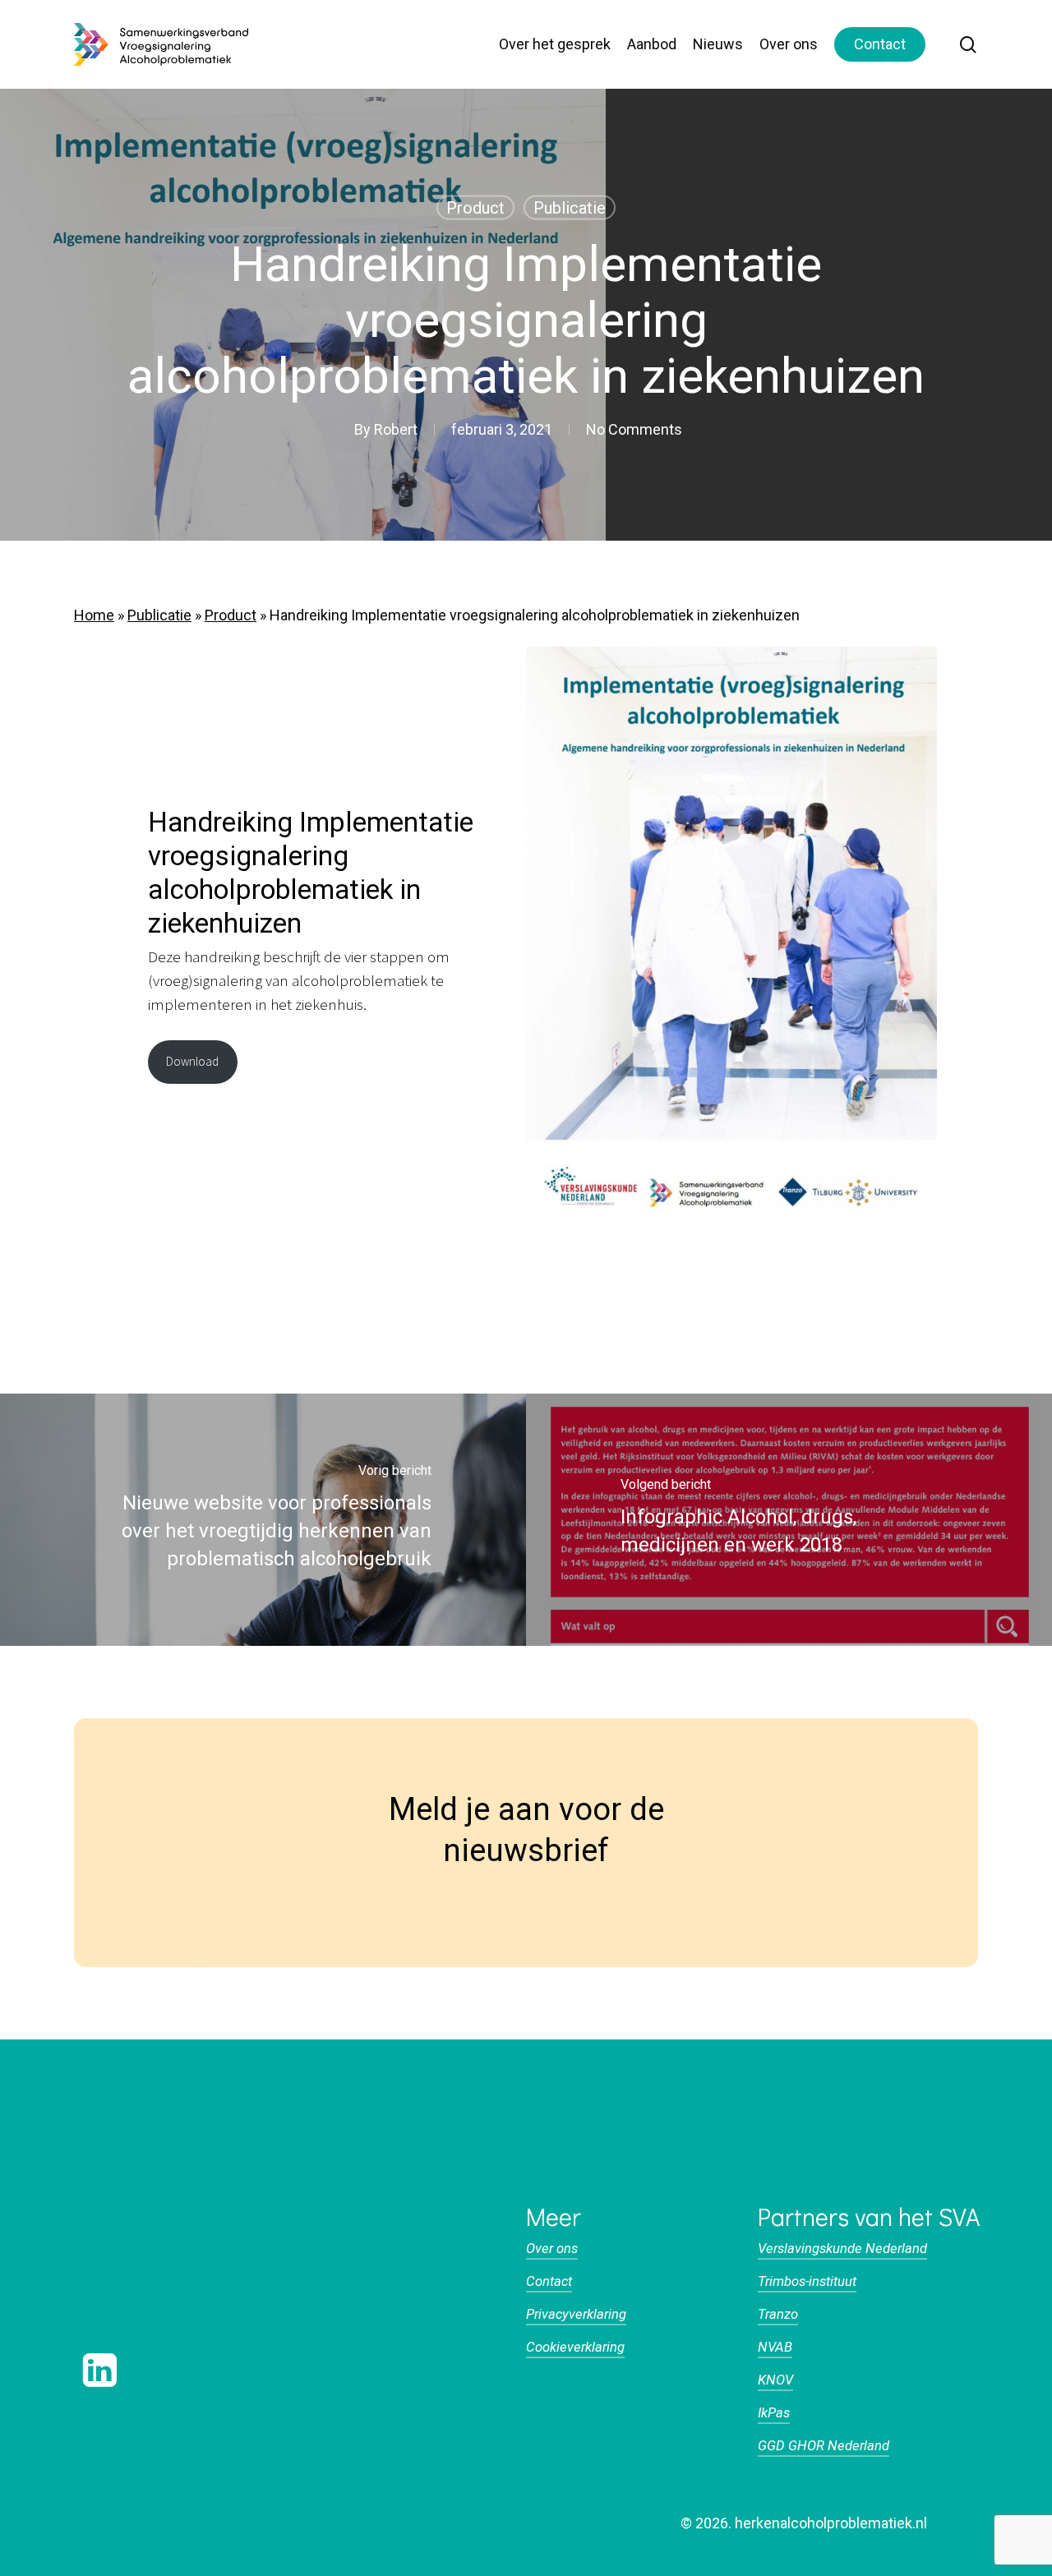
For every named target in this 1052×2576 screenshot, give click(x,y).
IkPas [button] (774, 2413)
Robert (396, 429)
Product (475, 208)
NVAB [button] (775, 2347)
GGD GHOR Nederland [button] (824, 2446)
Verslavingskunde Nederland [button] (842, 2249)
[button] (148, 2289)
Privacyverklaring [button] (576, 2314)
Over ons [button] (552, 2249)
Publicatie (570, 208)
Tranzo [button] (778, 2314)
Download (192, 1062)
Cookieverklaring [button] (575, 2347)
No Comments (634, 429)
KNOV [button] (775, 2380)
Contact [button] (549, 2281)
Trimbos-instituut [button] (807, 2281)
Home (94, 615)
